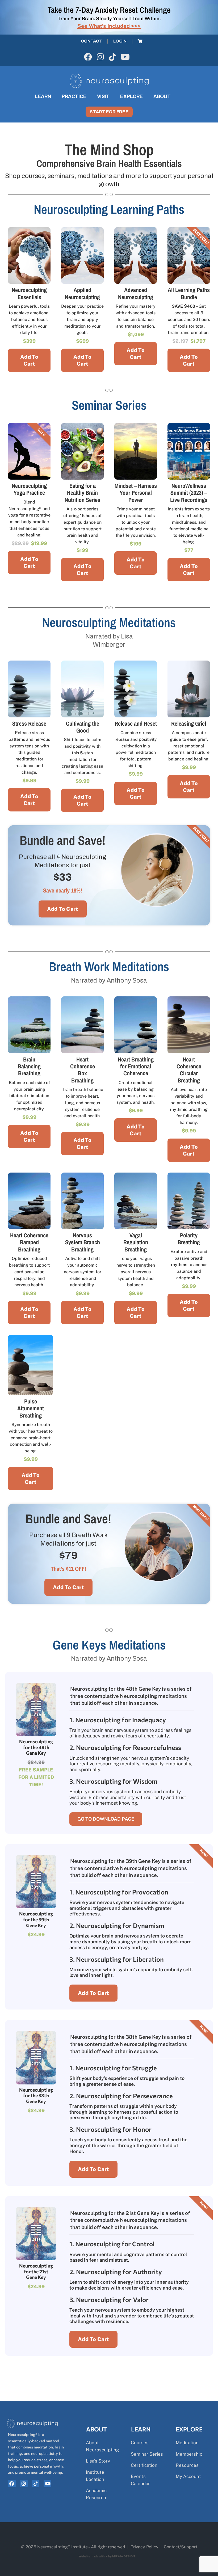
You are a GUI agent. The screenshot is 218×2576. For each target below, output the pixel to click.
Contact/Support (181, 2547)
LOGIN (120, 41)
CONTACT (91, 41)
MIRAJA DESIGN (124, 2556)
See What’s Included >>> (109, 26)
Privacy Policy (144, 2547)
